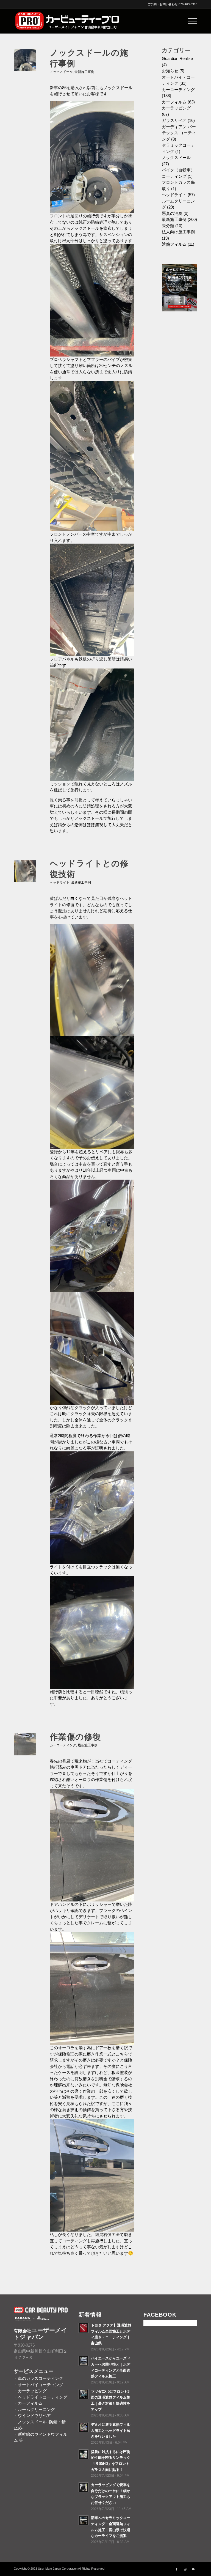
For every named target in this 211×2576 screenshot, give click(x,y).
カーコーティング (63, 1745)
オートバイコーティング (41, 2385)
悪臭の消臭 (172, 213)
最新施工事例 (84, 72)
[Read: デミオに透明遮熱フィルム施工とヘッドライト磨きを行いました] (84, 2427)
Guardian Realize (177, 58)
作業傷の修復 (75, 1737)
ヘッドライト (60, 883)
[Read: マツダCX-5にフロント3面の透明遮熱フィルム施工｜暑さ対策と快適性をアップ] (84, 2394)
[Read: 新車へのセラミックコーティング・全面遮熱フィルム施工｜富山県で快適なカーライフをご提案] (84, 2520)
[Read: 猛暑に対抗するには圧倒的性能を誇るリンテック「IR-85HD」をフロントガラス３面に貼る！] (84, 2454)
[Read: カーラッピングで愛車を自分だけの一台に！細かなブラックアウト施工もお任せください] (84, 2487)
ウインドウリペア (34, 2415)
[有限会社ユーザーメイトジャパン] (68, 21)
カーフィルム (174, 102)
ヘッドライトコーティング (43, 2397)
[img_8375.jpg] (25, 1744)
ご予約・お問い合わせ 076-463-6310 (172, 4)
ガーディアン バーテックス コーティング (179, 133)
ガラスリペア (174, 120)
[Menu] (190, 21)
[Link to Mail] (193, 2569)
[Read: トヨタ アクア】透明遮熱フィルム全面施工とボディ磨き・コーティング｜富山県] (84, 2328)
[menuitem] (190, 21)
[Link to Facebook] (177, 2569)
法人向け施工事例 (178, 232)
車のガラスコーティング (41, 2378)
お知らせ (170, 71)
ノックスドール (61, 72)
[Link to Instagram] (185, 2569)
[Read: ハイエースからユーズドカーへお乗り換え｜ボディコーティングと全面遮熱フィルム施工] (84, 2361)
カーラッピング (176, 108)
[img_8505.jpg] (25, 60)
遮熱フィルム (174, 244)
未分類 (168, 226)
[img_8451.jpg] (25, 871)
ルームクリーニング (36, 2409)
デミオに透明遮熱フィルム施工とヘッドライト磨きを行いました (111, 2430)
